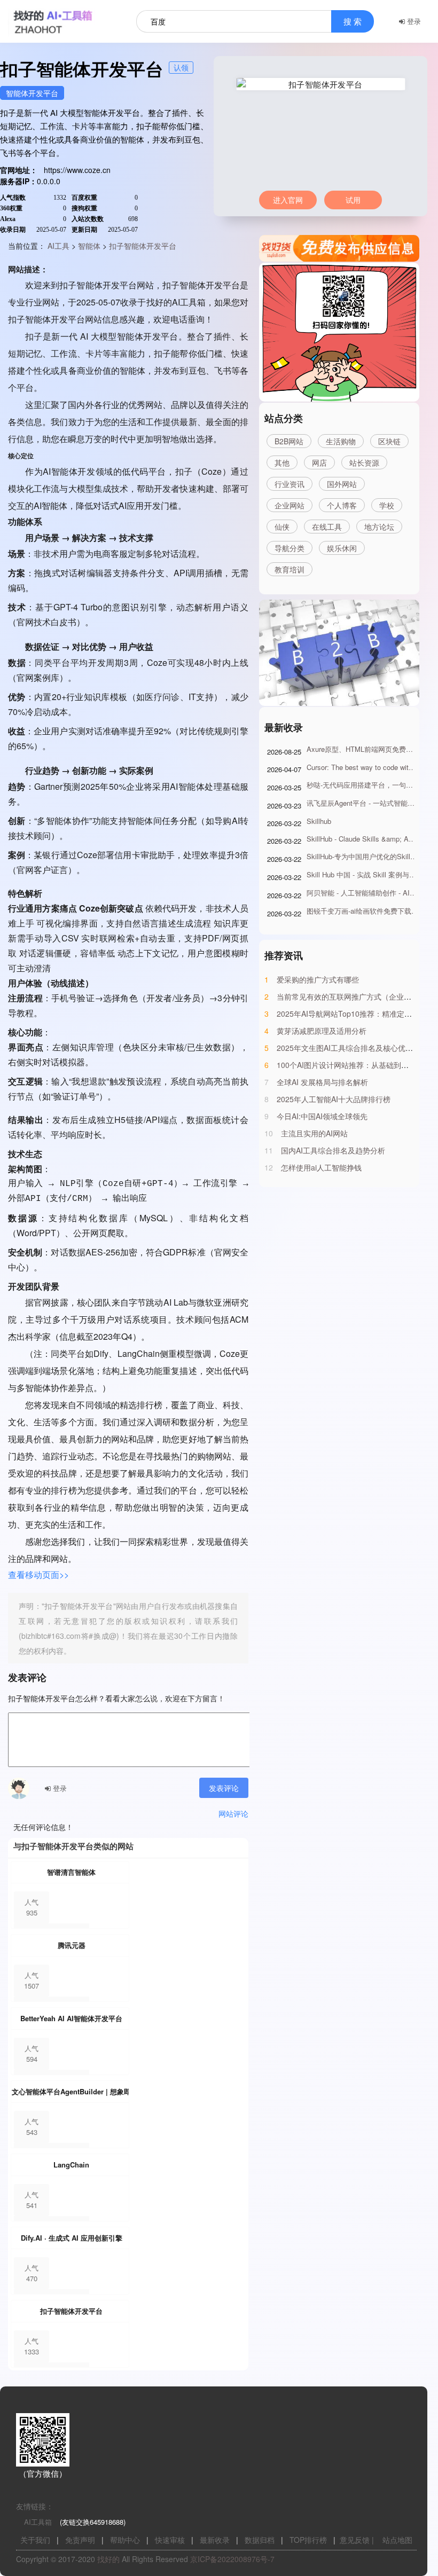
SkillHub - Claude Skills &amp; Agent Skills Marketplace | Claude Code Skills (363, 839)
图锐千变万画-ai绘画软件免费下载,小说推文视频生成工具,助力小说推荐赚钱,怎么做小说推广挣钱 (363, 911)
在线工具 (327, 527)
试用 (353, 200)
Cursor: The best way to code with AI (363, 767)
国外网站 (342, 484)
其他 (282, 462)
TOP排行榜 (308, 2540)
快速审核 (170, 2540)
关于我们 (35, 2540)
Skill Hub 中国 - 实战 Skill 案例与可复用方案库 (363, 874)
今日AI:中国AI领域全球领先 (322, 1116)
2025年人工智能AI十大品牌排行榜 (334, 1099)
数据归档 (260, 2540)
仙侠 (282, 527)
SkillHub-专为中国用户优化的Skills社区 (363, 856)
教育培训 (290, 569)
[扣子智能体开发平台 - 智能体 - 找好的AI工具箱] (67, 21)
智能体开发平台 (32, 93)
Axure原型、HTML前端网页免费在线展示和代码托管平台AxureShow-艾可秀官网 (363, 749)
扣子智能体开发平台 (143, 246)
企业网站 (290, 505)
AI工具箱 (38, 2522)
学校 (387, 505)
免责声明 (80, 2540)
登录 (413, 21)
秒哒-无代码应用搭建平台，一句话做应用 (363, 785)
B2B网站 (289, 441)
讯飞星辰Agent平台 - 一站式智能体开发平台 (363, 803)
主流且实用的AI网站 (314, 1133)
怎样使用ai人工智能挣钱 (321, 1167)
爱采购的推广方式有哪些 (318, 979)
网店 (319, 462)
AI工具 (58, 246)
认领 (181, 67)
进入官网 (288, 200)
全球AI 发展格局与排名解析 (322, 1082)
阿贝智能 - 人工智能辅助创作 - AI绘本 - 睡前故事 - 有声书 (363, 893)
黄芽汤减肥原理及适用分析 (322, 1031)
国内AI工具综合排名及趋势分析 (333, 1150)
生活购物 (341, 441)
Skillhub (319, 821)
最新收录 (215, 2540)
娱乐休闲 (342, 548)
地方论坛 (379, 527)
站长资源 (364, 462)
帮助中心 (125, 2540)
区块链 (389, 441)
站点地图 (397, 2540)
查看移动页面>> (38, 1574)
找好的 (108, 2559)
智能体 (89, 246)
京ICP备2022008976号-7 (232, 2559)
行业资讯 (290, 484)
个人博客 (342, 505)
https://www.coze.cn (77, 170)
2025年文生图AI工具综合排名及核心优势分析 (352, 1048)
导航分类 (290, 548)
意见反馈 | (357, 2540)
